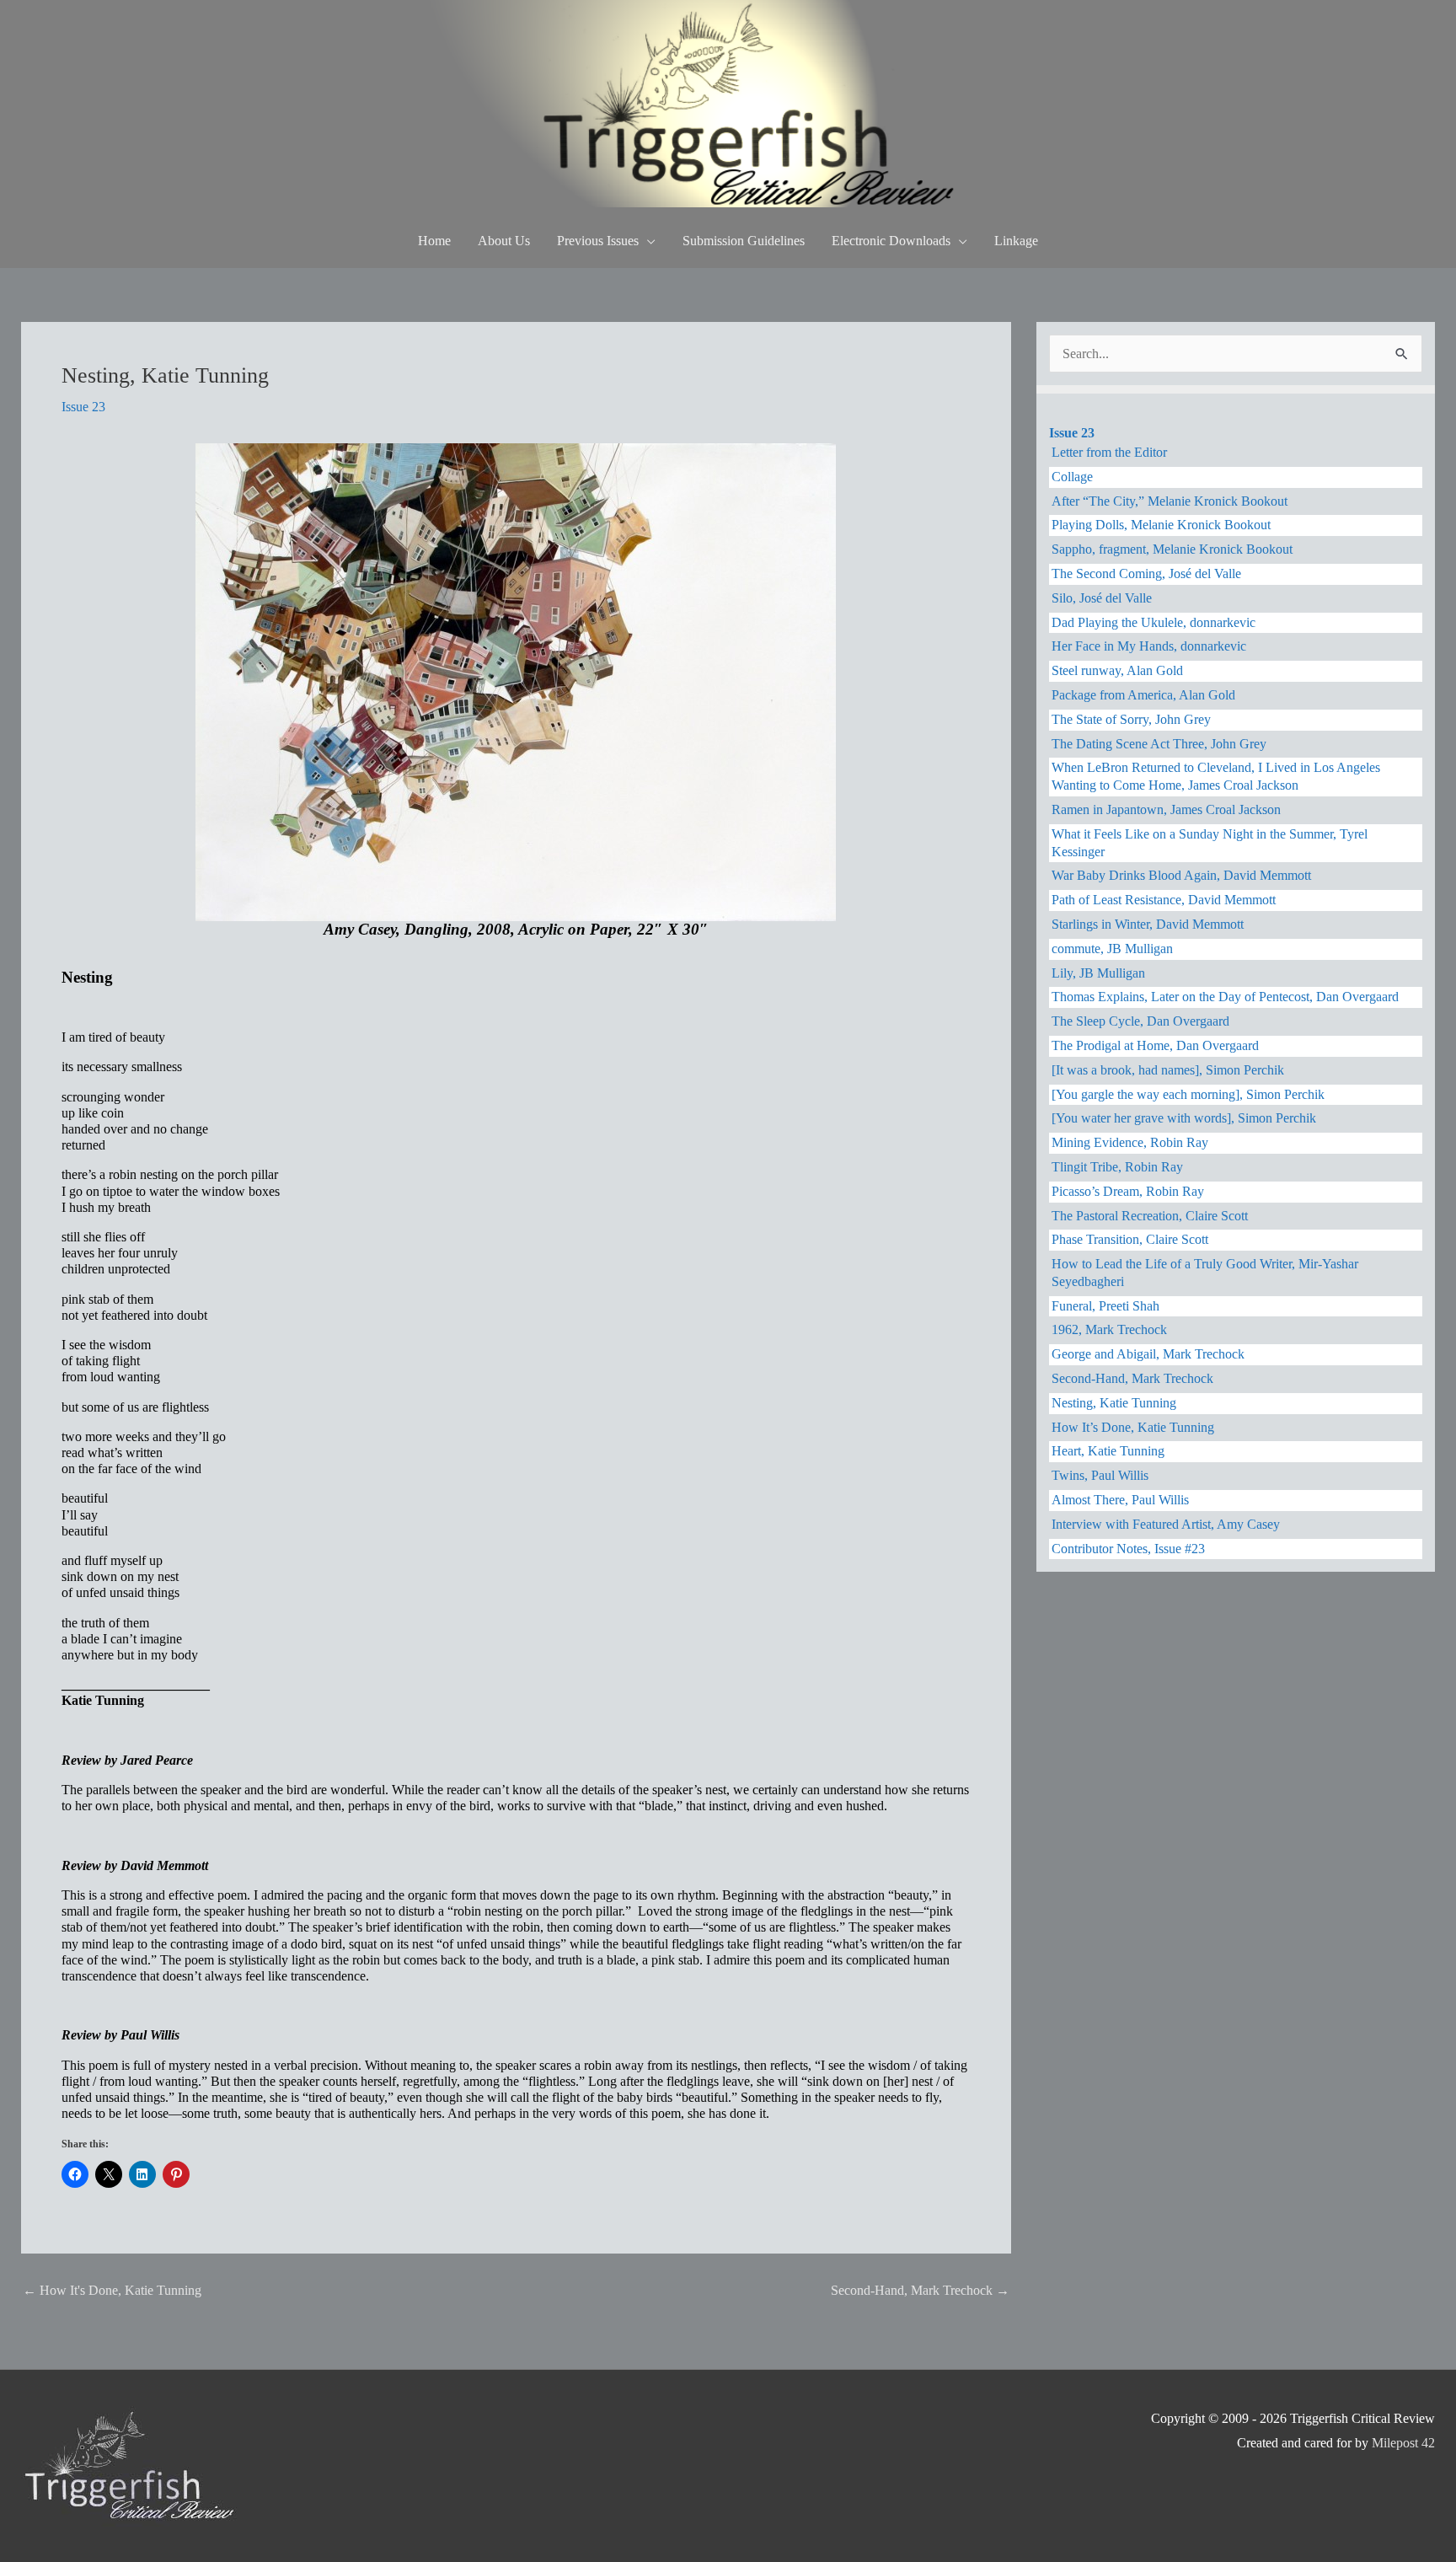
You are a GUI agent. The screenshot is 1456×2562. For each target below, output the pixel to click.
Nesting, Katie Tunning (1114, 1403)
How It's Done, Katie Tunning (112, 2290)
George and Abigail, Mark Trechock (1148, 1354)
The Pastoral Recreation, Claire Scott (1150, 1216)
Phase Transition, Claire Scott (1130, 1239)
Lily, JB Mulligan (1098, 973)
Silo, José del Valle (1102, 598)
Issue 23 (83, 407)
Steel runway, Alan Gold (1117, 670)
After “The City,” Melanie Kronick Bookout (1170, 501)
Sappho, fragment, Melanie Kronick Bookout (1172, 549)
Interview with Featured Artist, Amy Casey (1166, 1524)
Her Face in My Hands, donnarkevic (1149, 646)
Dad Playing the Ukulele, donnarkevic (1154, 622)
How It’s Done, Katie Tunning (1133, 1427)
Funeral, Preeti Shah (1105, 1306)
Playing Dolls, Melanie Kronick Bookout (1161, 525)
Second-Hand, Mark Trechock (920, 2290)
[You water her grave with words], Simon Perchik (1184, 1118)
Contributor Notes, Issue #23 (1128, 1549)
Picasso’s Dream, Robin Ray (1128, 1191)
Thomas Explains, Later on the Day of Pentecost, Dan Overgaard (1225, 997)
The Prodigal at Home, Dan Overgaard (1155, 1045)
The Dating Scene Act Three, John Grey (1159, 744)
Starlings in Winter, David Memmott (1148, 924)
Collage (1072, 477)
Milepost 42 (1403, 2443)
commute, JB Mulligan (1112, 949)
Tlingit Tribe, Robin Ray (1117, 1167)
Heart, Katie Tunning (1108, 1451)
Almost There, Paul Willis (1120, 1500)
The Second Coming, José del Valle (1146, 574)
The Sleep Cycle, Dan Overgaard (1140, 1021)
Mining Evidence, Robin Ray (1130, 1142)
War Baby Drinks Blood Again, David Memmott (1181, 875)
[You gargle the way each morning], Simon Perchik (1188, 1094)
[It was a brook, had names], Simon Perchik (1168, 1070)
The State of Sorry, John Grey (1131, 719)
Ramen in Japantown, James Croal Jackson (1166, 809)
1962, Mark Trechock (1109, 1329)
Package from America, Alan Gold (1143, 695)
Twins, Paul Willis (1100, 1475)
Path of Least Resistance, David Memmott (1164, 900)
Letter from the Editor (1109, 452)
